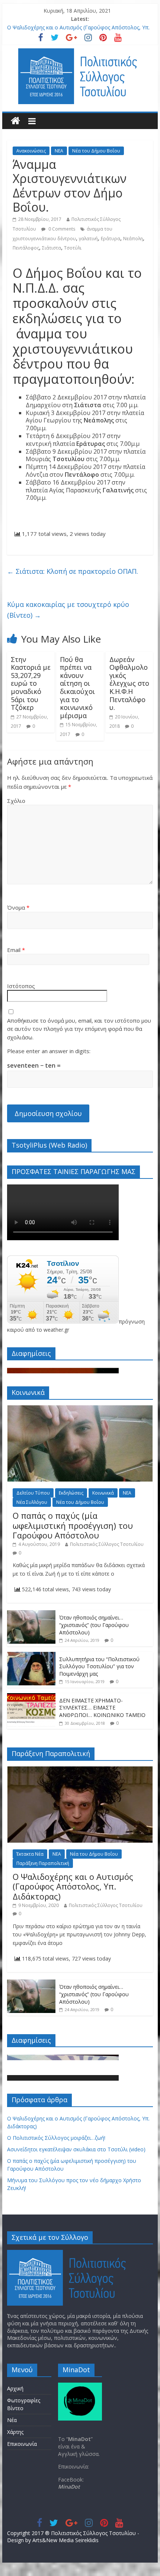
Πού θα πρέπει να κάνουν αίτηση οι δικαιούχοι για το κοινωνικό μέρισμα (77, 687)
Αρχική (15, 2388)
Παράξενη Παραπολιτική (43, 1863)
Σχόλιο (16, 801)
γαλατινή (88, 239)
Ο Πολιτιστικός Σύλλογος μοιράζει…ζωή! (56, 2138)
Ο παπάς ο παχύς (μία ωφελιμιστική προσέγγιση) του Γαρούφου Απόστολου (73, 1525)
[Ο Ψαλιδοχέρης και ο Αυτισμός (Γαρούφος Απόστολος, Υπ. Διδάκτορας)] (80, 1770)
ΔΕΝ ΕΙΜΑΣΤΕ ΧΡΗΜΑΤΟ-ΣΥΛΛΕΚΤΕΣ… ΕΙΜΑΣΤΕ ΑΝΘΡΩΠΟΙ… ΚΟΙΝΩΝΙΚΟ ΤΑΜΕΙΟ (102, 1708)
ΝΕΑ (59, 151)
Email (16, 950)
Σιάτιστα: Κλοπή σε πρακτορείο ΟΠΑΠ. (73, 571)
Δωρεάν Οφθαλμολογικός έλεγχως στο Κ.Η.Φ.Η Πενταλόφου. (129, 684)
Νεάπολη (133, 239)
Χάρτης (15, 2432)
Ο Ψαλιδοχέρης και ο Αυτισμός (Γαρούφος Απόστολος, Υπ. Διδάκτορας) (73, 1886)
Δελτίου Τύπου (33, 1493)
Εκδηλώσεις (71, 1493)
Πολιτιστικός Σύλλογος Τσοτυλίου (107, 1544)
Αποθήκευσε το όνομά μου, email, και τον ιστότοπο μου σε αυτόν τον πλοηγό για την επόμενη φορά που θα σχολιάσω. (79, 1029)
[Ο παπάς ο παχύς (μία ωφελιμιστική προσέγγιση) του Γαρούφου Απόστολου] (80, 1409)
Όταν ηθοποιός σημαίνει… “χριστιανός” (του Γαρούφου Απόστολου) (94, 1625)
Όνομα (18, 907)
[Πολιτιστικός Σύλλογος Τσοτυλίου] (15, 121)
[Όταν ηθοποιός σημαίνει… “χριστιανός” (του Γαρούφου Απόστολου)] (31, 1614)
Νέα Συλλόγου (32, 1502)
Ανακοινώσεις (31, 151)
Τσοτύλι (73, 248)
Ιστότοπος (21, 986)
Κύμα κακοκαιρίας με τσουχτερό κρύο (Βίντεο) (68, 610)
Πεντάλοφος (26, 248)
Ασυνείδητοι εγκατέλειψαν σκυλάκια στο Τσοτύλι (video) (76, 2149)
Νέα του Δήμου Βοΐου (96, 151)
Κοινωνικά (103, 1493)
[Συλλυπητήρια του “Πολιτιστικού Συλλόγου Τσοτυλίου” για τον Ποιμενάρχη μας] (31, 1656)
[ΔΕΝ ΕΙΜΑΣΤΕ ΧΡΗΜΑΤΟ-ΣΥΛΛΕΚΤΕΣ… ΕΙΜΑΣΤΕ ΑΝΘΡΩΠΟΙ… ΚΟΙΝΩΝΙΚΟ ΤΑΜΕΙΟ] (31, 1697)
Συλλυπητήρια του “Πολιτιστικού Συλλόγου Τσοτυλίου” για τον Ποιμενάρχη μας (99, 1666)
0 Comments (61, 229)
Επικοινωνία (22, 2444)
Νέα (12, 2420)
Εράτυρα (111, 239)
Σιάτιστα (52, 248)
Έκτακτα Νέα (30, 1854)
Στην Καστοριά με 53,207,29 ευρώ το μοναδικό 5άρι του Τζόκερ (31, 684)
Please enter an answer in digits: (49, 1051)
